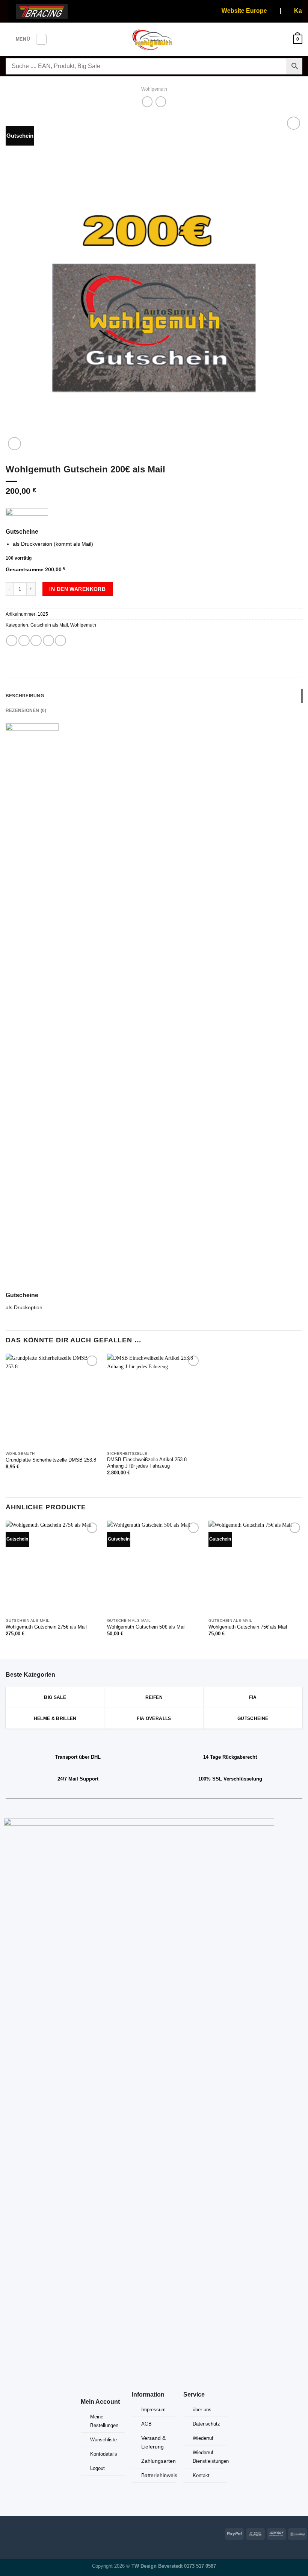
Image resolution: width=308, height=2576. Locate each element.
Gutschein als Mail (49, 625)
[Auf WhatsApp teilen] (12, 641)
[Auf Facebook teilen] (24, 641)
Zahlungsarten (159, 2461)
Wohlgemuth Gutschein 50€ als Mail (146, 1627)
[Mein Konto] (284, 39)
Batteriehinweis (159, 2475)
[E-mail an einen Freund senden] (48, 641)
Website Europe (234, 11)
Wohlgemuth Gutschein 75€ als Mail (248, 1627)
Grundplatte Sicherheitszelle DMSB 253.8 (51, 1460)
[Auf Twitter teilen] (36, 641)
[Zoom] (14, 444)
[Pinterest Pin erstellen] (60, 641)
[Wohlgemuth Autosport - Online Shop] (154, 39)
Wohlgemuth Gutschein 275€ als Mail (46, 1627)
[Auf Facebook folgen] (5, 2533)
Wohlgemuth (154, 89)
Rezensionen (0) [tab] (26, 710)
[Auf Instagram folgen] (16, 2533)
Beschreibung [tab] (25, 696)
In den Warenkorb (77, 589)
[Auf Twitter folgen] (27, 2533)
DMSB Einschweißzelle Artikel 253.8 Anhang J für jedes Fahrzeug (147, 1463)
